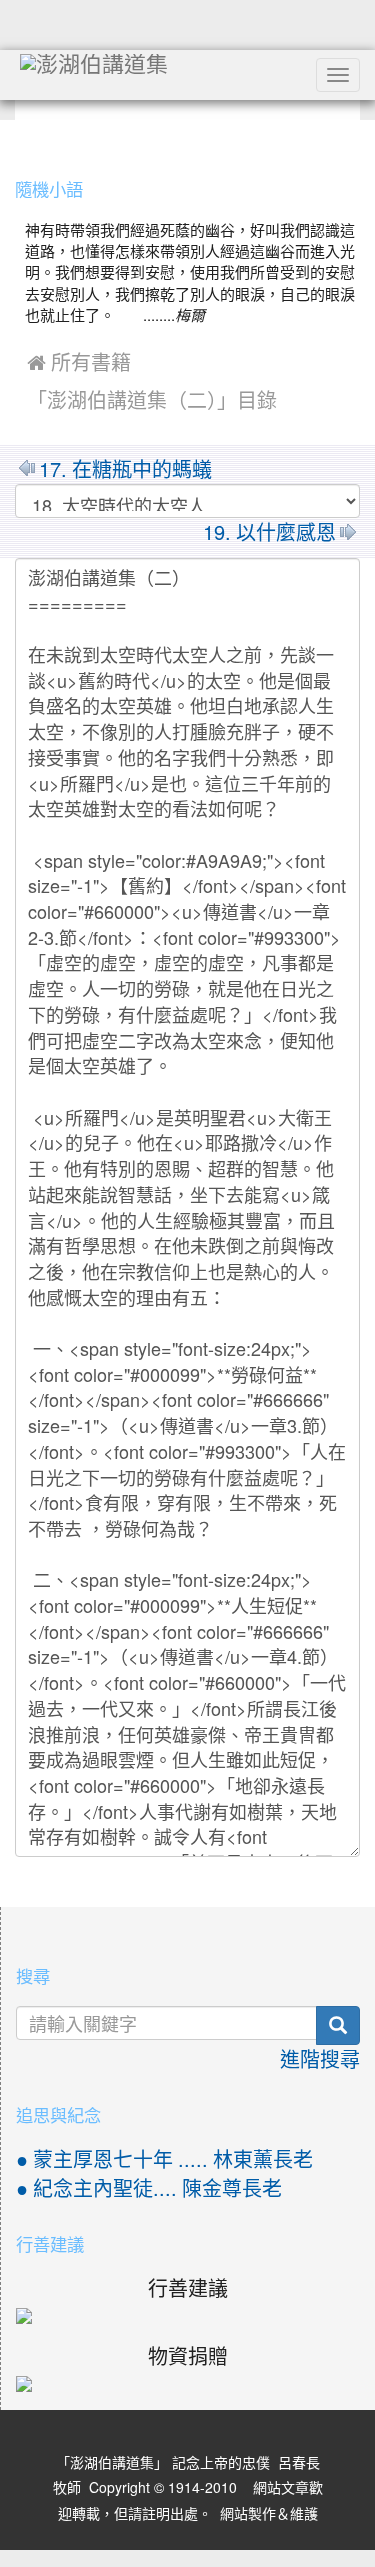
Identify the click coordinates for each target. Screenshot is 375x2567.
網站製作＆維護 (269, 2514)
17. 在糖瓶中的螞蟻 (125, 470)
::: (19, 138)
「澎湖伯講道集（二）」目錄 (152, 401)
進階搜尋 (320, 2060)
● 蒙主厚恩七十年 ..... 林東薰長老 (164, 2160)
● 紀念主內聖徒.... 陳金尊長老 (149, 2189)
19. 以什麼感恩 (269, 533)
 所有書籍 (79, 363)
